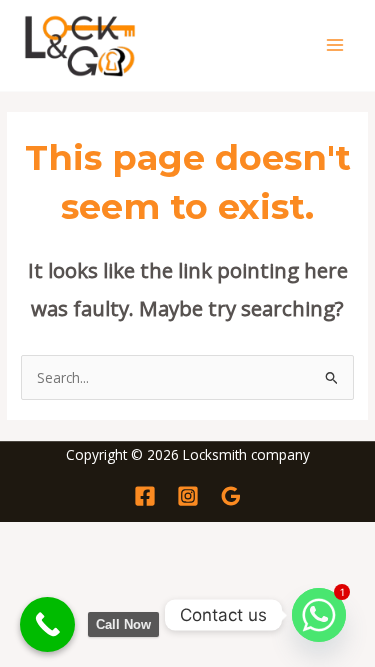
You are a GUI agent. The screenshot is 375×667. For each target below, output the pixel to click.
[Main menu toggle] (335, 45)
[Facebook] (145, 496)
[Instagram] (188, 496)
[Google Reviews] (231, 496)
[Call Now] (47, 624)
